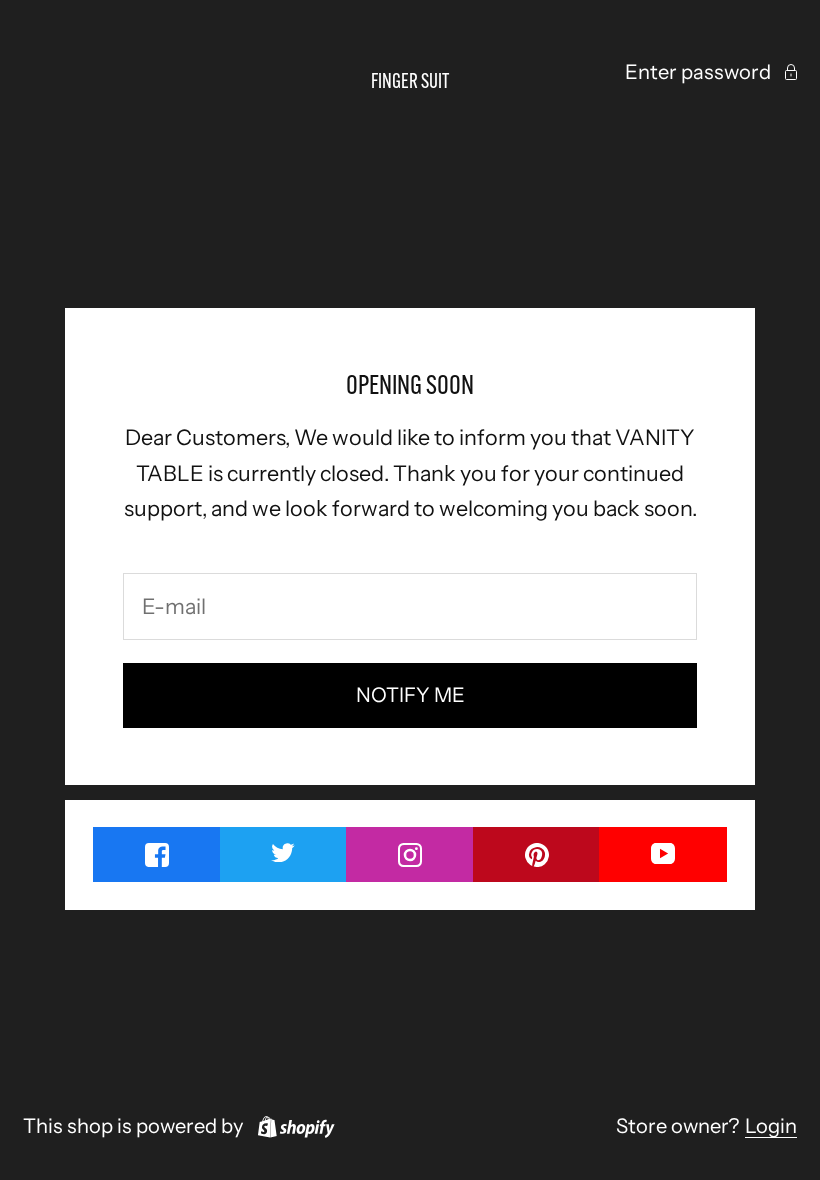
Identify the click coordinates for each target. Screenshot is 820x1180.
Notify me (410, 695)
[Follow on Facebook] (157, 854)
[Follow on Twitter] (284, 852)
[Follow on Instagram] (410, 854)
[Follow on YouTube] (663, 853)
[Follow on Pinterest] (537, 854)
